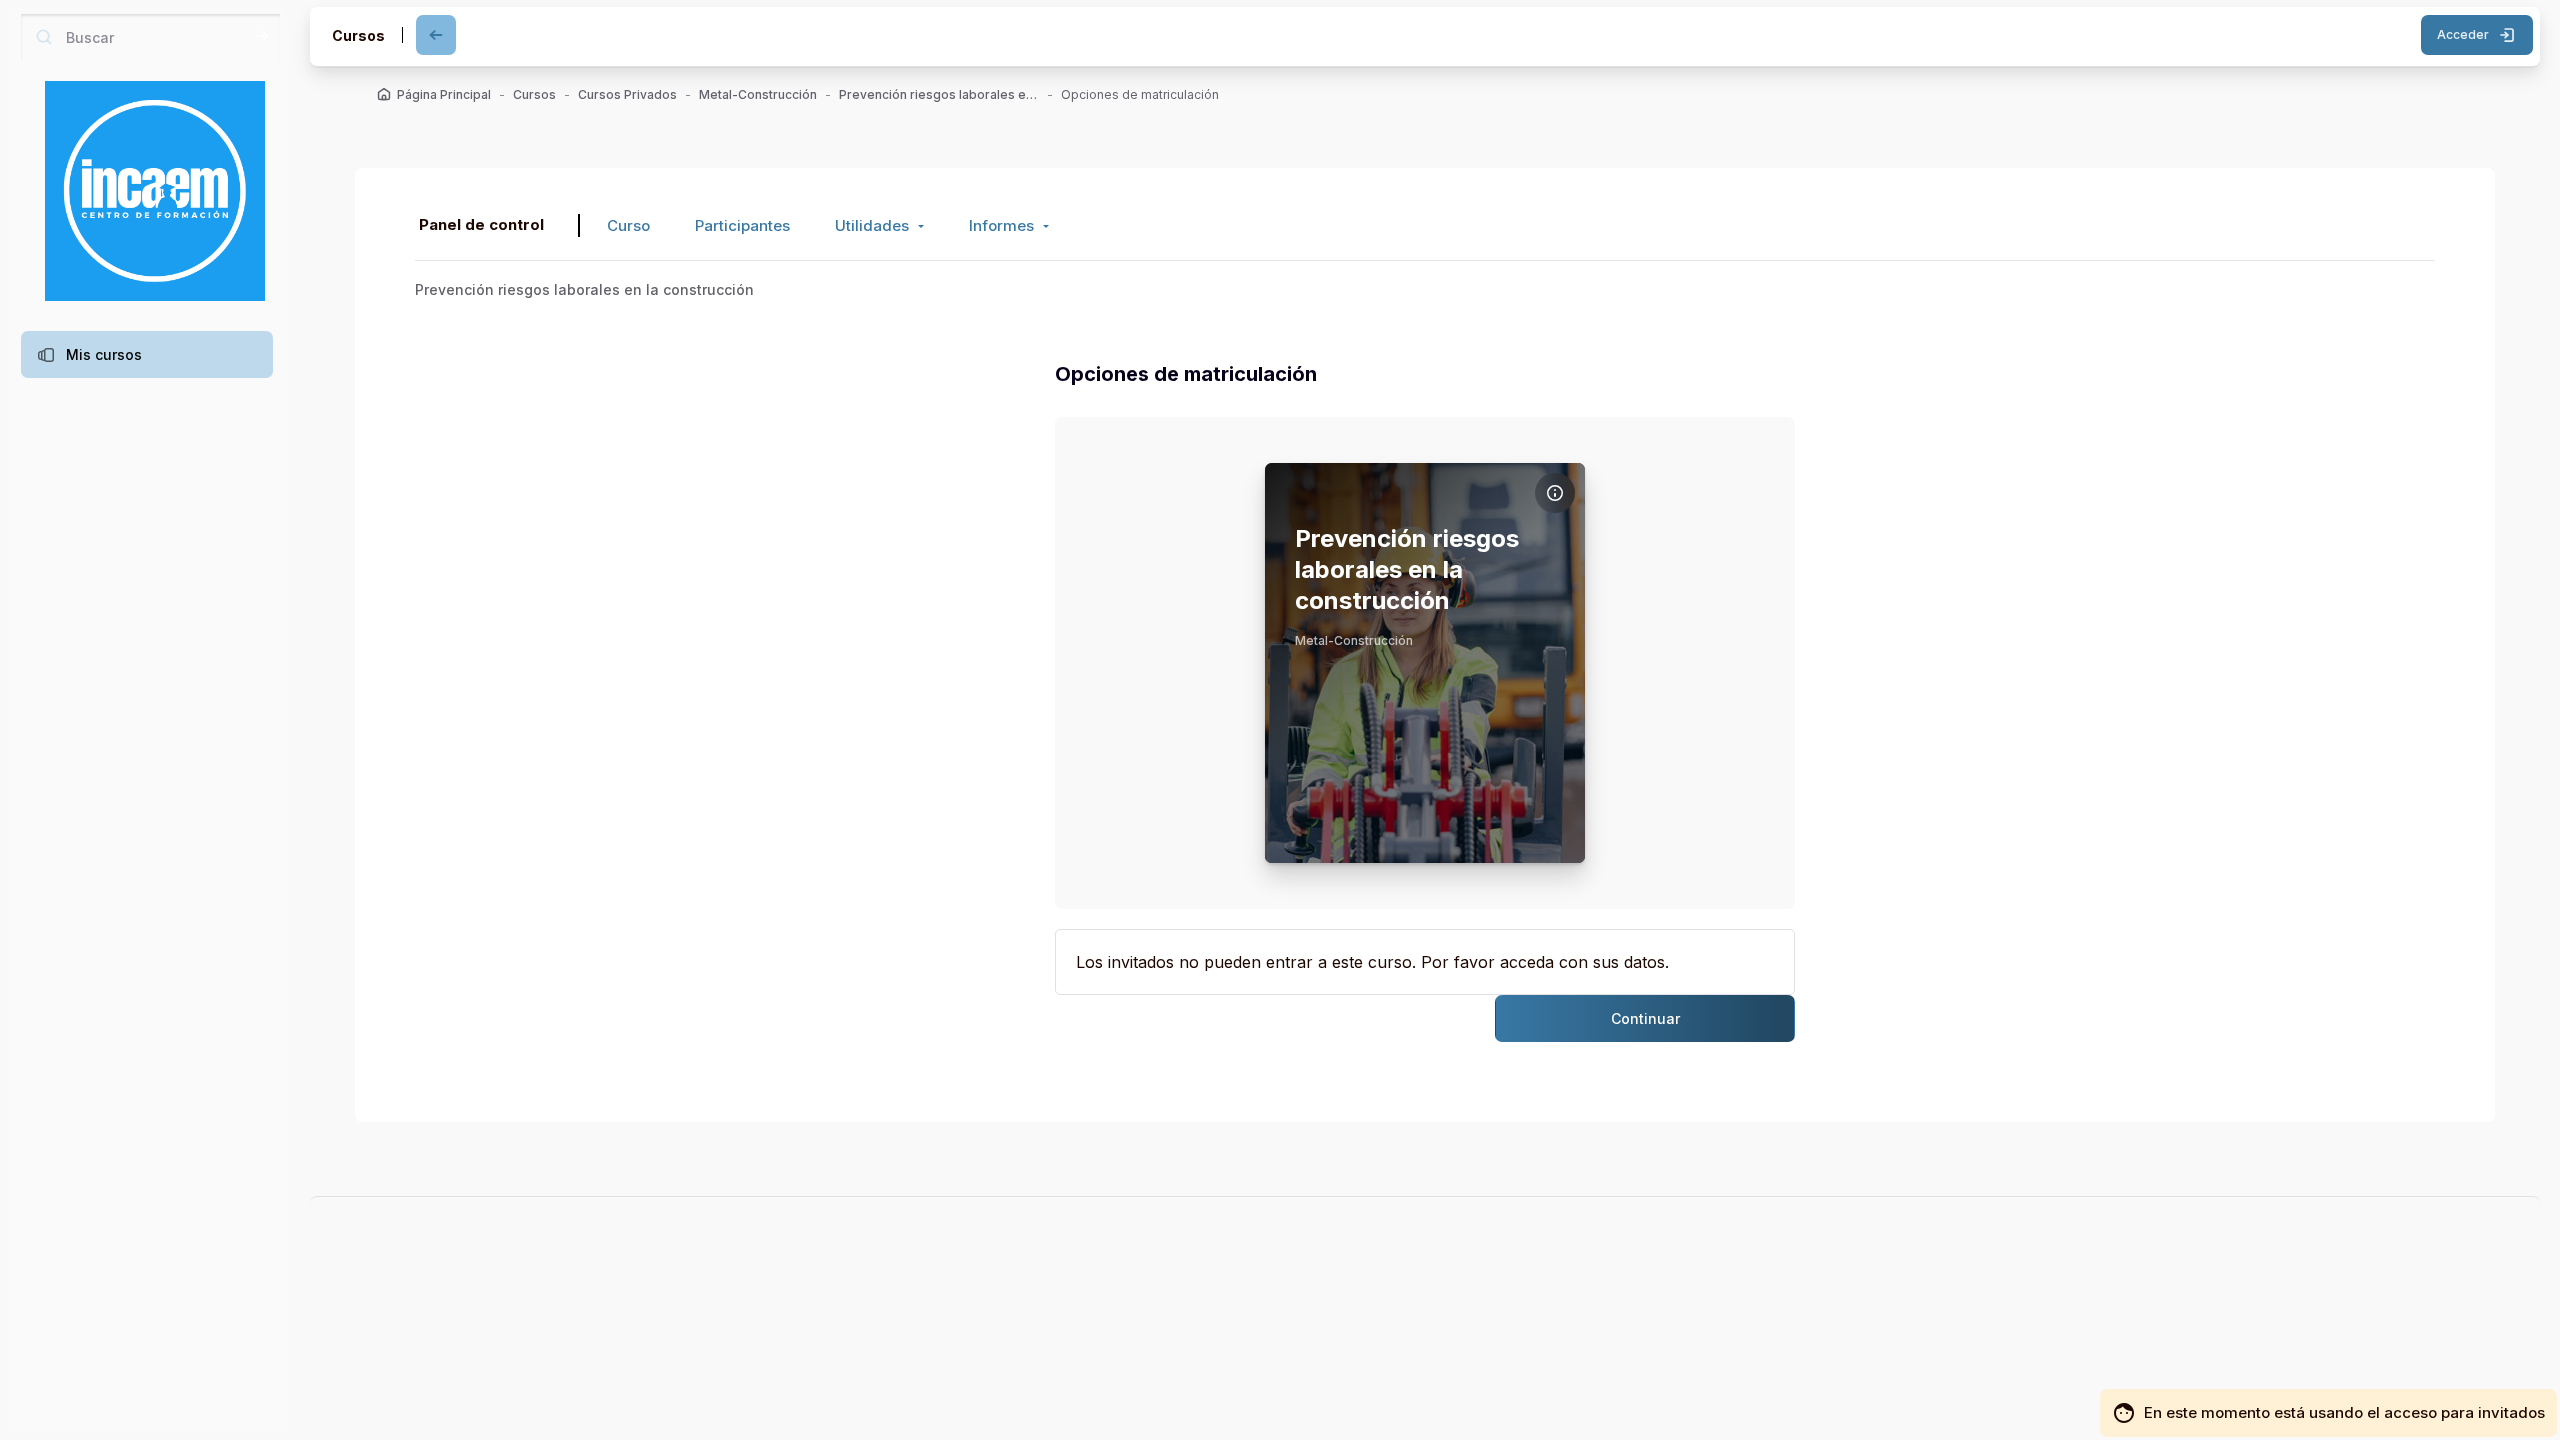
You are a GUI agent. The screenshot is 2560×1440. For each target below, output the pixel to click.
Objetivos (1122, 533)
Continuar (1645, 1018)
